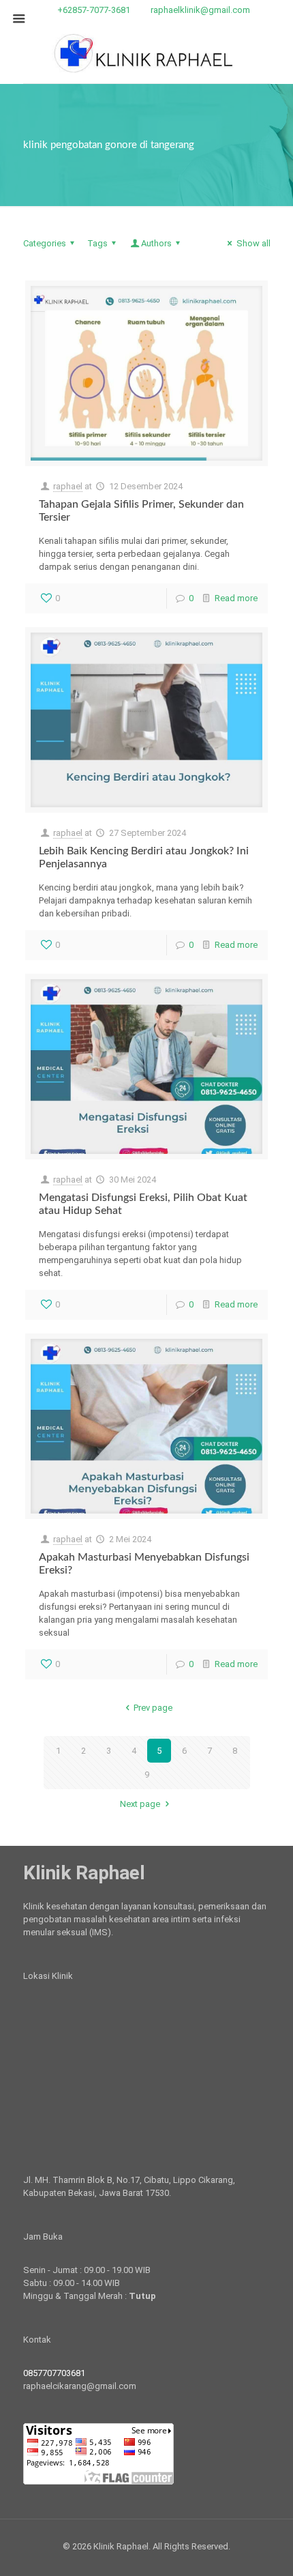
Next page (140, 1804)
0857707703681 (54, 2373)
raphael (68, 486)
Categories (45, 243)
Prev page (153, 1708)
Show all (253, 243)
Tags (97, 243)
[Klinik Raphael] (147, 52)
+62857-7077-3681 (94, 10)
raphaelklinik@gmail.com (200, 10)
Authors (156, 243)
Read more (236, 598)
